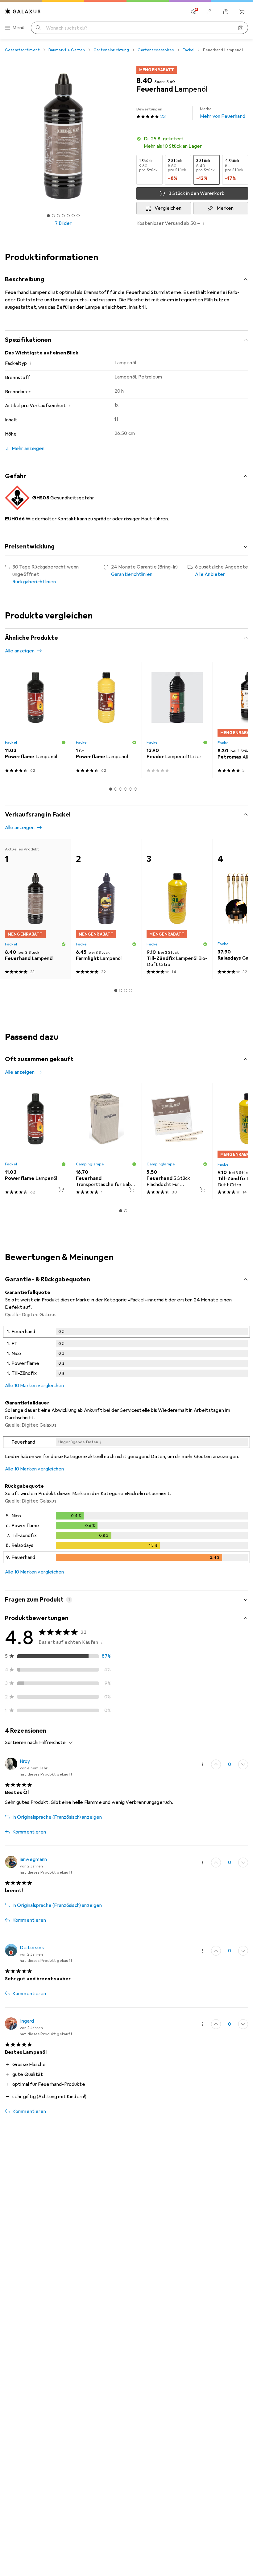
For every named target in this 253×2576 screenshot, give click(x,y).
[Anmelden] (210, 12)
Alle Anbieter (210, 574)
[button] (192, 143)
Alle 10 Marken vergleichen (34, 1386)
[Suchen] (38, 28)
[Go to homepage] (23, 11)
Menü (19, 28)
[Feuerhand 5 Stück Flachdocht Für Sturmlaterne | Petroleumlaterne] (177, 1141)
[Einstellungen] (194, 12)
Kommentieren (29, 1832)
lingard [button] (27, 2021)
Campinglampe (90, 1164)
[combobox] (54, 1743)
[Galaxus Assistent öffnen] (226, 12)
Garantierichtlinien (132, 574)
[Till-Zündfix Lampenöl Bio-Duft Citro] (177, 909)
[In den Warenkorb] (61, 1189)
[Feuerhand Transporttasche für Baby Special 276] (106, 1141)
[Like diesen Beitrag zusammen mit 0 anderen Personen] (216, 1764)
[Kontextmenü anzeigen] (202, 1764)
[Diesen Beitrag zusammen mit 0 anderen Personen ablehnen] (243, 1764)
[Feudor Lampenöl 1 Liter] (177, 720)
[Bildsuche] (241, 28)
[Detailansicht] (126, 1353)
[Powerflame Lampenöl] (35, 720)
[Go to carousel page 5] (131, 789)
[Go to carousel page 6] (135, 789)
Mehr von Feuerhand (223, 113)
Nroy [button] (25, 1761)
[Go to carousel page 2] (116, 789)
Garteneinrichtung (111, 50)
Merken (225, 208)
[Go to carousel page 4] (126, 789)
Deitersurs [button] (32, 1948)
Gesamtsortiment (22, 50)
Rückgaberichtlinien (34, 582)
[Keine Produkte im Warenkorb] (242, 12)
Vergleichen (168, 208)
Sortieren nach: (22, 1743)
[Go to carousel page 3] (121, 789)
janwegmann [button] (33, 1859)
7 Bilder (63, 223)
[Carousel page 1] (111, 789)
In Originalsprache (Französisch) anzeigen (57, 1817)
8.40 (144, 81)
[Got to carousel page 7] (78, 216)
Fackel (189, 50)
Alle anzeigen (20, 651)
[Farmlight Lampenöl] (106, 909)
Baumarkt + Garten (67, 50)
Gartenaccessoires (156, 50)
